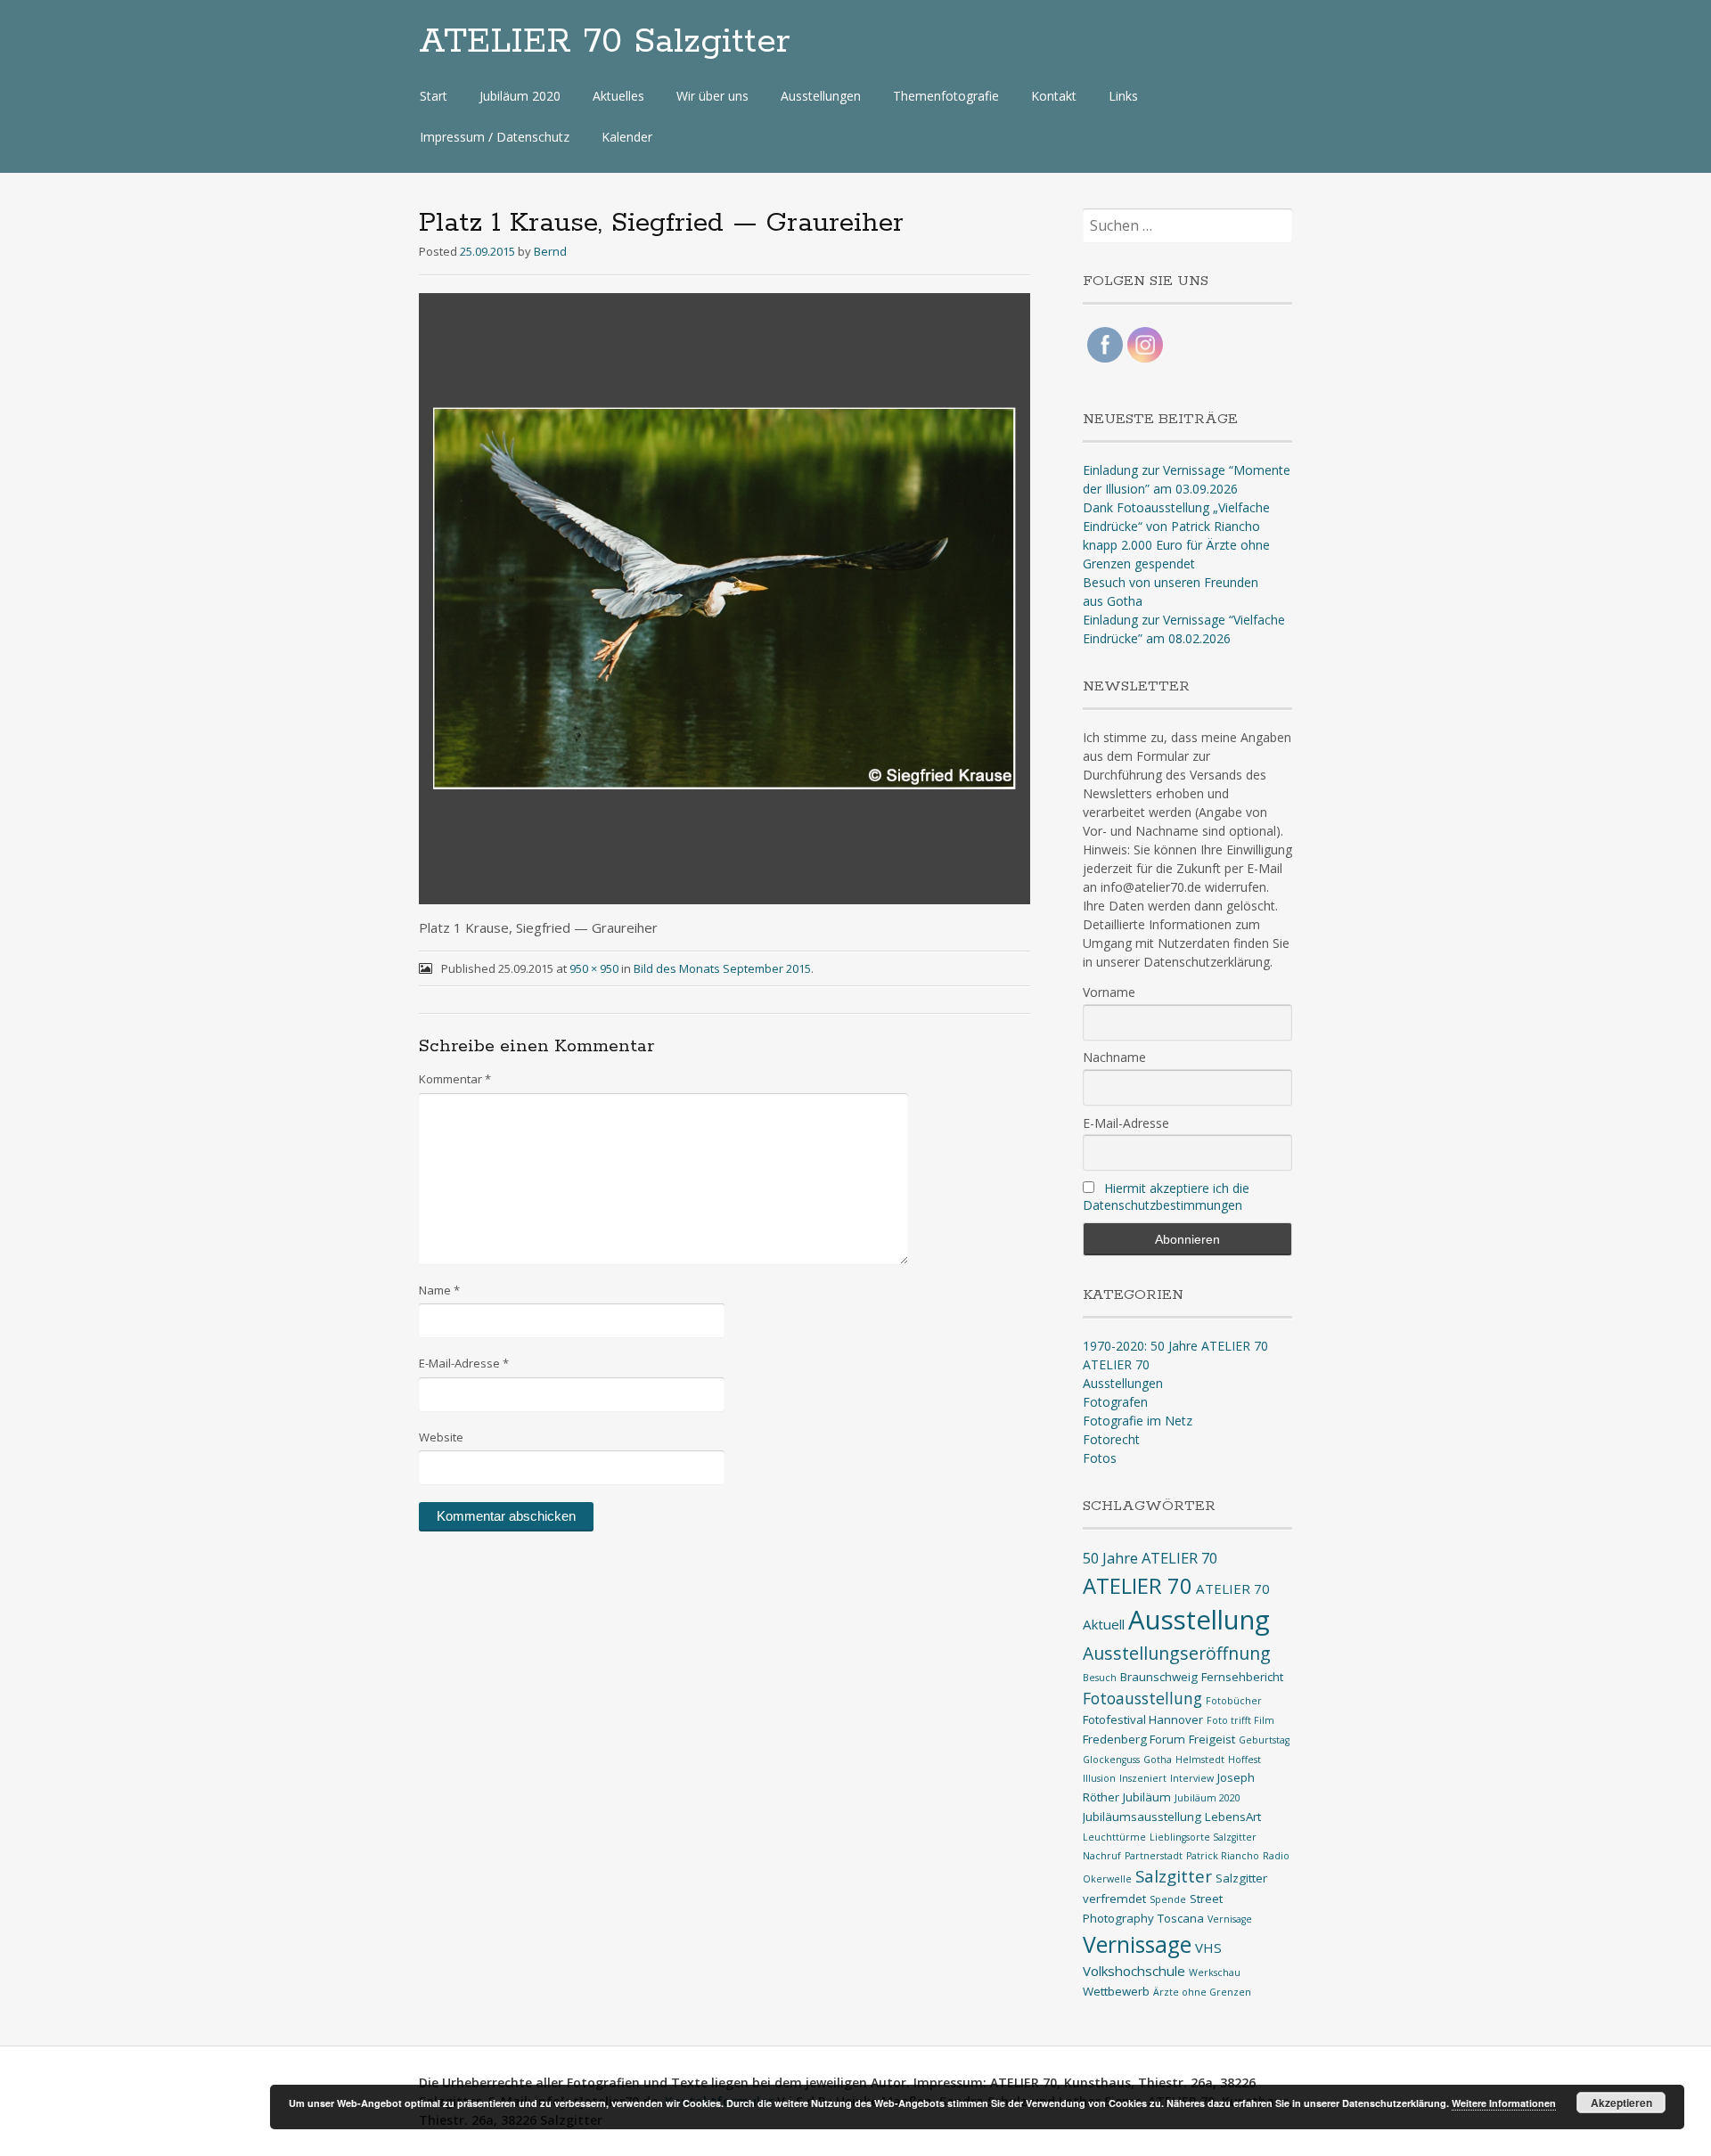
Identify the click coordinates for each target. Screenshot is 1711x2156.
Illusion (1099, 1778)
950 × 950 (594, 968)
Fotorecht (1111, 1439)
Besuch (1100, 1678)
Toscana (1181, 1918)
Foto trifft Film (1240, 1720)
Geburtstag (1264, 1740)
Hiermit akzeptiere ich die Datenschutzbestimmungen (1166, 1196)
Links (1123, 96)
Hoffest (1244, 1760)
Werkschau (1215, 1972)
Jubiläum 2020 (520, 96)
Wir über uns (712, 96)
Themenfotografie (946, 96)
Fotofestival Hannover (1143, 1719)
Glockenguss (1111, 1760)
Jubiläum (1147, 1797)
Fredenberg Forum (1134, 1739)
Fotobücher (1234, 1701)
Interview (1192, 1778)
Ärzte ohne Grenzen (1202, 1992)
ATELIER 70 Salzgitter (605, 42)
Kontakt (1054, 96)
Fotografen (1115, 1402)
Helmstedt (1200, 1760)
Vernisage (1230, 1919)
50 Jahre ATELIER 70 (1150, 1558)
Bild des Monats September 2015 (722, 968)
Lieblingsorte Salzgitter (1203, 1837)
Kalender (627, 137)
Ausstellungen (821, 96)
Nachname (1114, 1057)
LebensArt (1233, 1817)
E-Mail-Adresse (464, 1363)
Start (434, 96)
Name (439, 1290)
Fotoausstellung (1142, 1698)
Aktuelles (618, 96)
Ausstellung (1199, 1620)
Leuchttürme (1114, 1837)
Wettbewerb (1116, 1991)
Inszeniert (1143, 1778)
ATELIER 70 (1116, 1364)
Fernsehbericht (1242, 1677)
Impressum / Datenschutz (495, 137)
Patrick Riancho (1223, 1856)
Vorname (1109, 992)
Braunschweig (1159, 1677)
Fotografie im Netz (1138, 1421)
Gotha (1158, 1760)
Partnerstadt (1154, 1856)
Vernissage (1137, 1944)
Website (441, 1437)
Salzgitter (1174, 1876)
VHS (1208, 1948)
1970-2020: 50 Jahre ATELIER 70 (1175, 1346)
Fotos (1100, 1458)
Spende (1168, 1899)
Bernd (550, 251)
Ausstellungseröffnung (1177, 1653)
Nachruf (1102, 1856)
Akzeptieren (1621, 2103)
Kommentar (455, 1079)
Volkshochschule (1134, 1971)
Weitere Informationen (1504, 2103)
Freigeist (1212, 1739)
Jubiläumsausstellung (1142, 1817)
